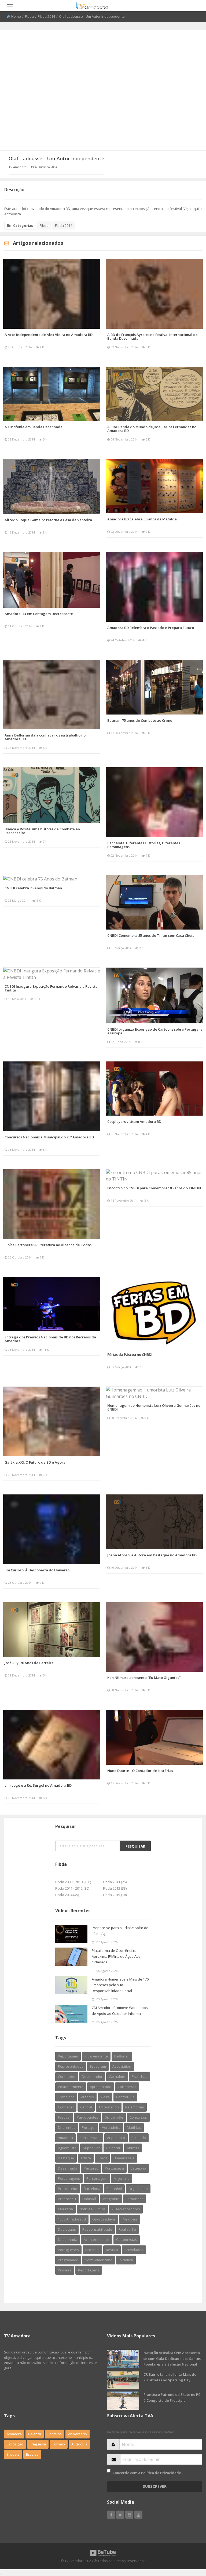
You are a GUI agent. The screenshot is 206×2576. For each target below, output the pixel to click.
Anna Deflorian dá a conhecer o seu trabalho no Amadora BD (45, 737)
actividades (134, 2250)
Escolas (32, 2454)
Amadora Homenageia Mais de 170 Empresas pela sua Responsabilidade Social (120, 1985)
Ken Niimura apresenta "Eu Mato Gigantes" (144, 1678)
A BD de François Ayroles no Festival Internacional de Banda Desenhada (152, 336)
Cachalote (117, 2077)
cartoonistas (127, 2240)
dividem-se (114, 2117)
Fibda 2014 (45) (67, 1895)
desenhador (92, 2077)
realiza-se (127, 2229)
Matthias (134, 2127)
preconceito (68, 2189)
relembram (135, 2107)
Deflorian (122, 2056)
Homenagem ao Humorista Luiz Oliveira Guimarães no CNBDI (154, 1407)
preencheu (67, 2199)
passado (139, 2138)
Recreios (55, 2434)
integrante (111, 2199)
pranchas (139, 2077)
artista (86, 2158)
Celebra (35, 2434)
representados (71, 2066)
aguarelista (67, 2148)
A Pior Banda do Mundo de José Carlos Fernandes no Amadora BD (152, 429)
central (86, 2107)
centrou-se (125, 2097)
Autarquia (79, 2444)
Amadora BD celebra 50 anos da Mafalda (142, 519)
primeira (65, 2270)
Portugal (89, 2127)
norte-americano (99, 2260)
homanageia (124, 2158)
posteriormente (71, 2087)
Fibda (29, 16)
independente (96, 2056)
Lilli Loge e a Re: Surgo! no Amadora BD (38, 1785)
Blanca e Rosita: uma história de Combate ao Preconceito (42, 831)
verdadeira (111, 2127)
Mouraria (65, 2209)
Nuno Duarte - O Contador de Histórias (140, 1771)
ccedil (102, 2158)
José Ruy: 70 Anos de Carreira (29, 1663)
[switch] (109, 2471)
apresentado (101, 2087)
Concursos (138, 2117)
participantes (87, 2117)
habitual (89, 2199)
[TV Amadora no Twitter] (120, 2515)
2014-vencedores (126, 2209)
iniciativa (126, 2260)
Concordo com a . (147, 2473)
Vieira (105, 2097)
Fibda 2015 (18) (115, 1895)
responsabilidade (97, 2229)
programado (68, 2260)
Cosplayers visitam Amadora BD (134, 1122)
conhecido (67, 2077)
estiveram (98, 2066)
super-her (91, 2148)
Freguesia (38, 2444)
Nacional (92, 2250)
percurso (91, 2168)
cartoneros (127, 2087)
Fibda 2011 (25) (115, 1882)
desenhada (68, 2168)
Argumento (116, 2138)
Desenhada (68, 2240)
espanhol (114, 2189)
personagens (69, 2178)
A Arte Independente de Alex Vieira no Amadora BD (49, 335)
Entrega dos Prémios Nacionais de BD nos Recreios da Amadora (50, 1339)
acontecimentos (97, 2240)
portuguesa (114, 2168)
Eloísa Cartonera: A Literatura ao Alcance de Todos (48, 1245)
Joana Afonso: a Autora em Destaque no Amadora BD (152, 1555)
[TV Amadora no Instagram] (129, 2515)
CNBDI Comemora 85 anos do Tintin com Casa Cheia (151, 935)
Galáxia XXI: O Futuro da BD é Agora (35, 1462)
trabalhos (66, 2097)
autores (87, 2097)
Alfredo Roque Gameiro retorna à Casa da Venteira (48, 520)
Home (16, 16)
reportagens (89, 2270)
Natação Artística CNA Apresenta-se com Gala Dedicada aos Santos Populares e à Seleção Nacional (172, 2358)
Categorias (23, 225)
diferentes (67, 2127)
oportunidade (104, 2219)
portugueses (68, 2250)
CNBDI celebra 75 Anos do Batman (33, 888)
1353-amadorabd (72, 2219)
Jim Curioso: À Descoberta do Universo (37, 1570)
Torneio (59, 2444)
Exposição (15, 2444)
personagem (97, 2178)
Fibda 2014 (46, 16)
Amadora (65, 2138)
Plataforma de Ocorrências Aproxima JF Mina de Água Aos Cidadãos (116, 1956)
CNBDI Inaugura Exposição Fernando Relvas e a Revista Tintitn (51, 988)
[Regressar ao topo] (189, 2542)
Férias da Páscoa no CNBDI (130, 1354)
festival (64, 2117)
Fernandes (135, 2199)
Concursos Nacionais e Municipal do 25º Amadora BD (49, 1137)
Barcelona (92, 2189)
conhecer (66, 2107)
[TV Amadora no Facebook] (111, 2515)
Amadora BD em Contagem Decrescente (39, 614)
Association (122, 2066)
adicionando (109, 2107)
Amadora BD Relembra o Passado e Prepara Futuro (151, 628)
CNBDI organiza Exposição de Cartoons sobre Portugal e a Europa (155, 1031)
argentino (122, 2178)
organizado (138, 2189)
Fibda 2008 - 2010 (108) (73, 1882)
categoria (138, 2168)
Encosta (13, 2454)
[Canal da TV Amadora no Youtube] (138, 2515)
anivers (133, 2148)
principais (130, 2219)
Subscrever (155, 2486)
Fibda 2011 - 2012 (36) (72, 1888)
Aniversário (78, 2434)
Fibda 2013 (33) (115, 1888)
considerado (90, 2138)
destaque (66, 2158)
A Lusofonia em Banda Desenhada (34, 427)
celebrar (113, 2148)
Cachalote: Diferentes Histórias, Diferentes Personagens (144, 845)
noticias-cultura (92, 2209)
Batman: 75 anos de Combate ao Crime (140, 720)
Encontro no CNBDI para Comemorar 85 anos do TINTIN (154, 1188)
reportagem (68, 2056)
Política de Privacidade (161, 2473)
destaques (67, 2229)
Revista (112, 2250)
